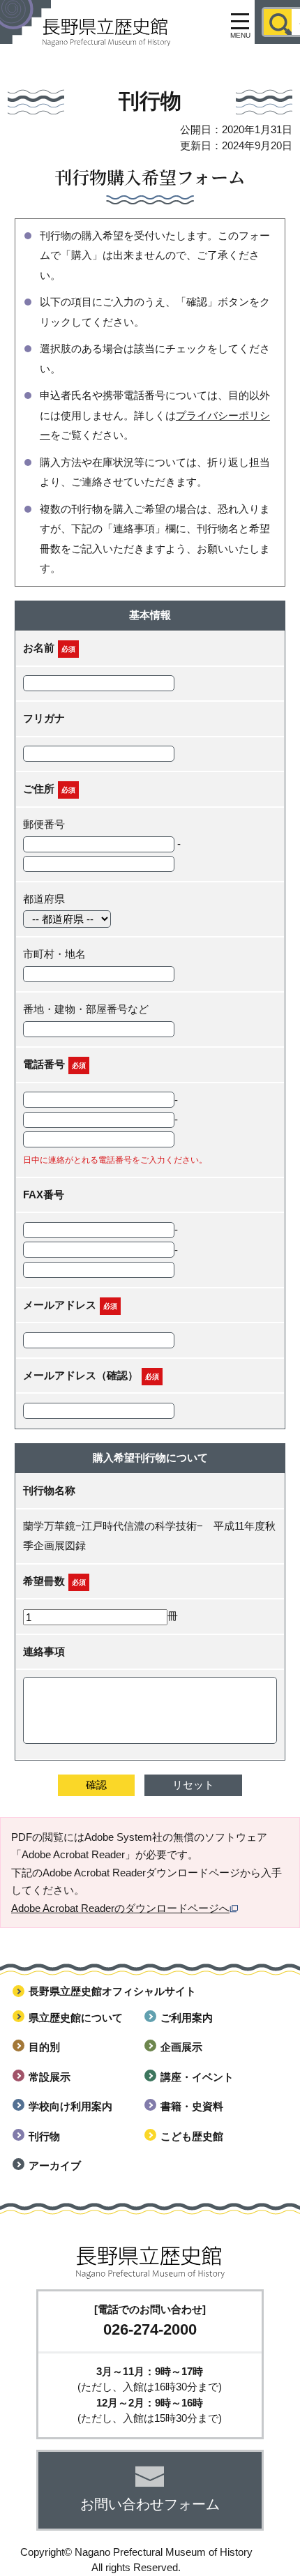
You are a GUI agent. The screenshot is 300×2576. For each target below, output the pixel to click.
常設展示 (50, 2077)
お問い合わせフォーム (150, 2504)
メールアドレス (60, 1305)
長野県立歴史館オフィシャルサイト (112, 1991)
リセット (193, 1785)
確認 (96, 1785)
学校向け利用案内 (70, 2106)
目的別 (44, 2047)
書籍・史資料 (192, 2106)
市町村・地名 (54, 954)
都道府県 (44, 899)
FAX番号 (44, 1195)
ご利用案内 (187, 2018)
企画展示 (181, 2047)
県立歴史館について (76, 2018)
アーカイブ (55, 2166)
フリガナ (44, 718)
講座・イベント (197, 2077)
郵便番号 (44, 824)
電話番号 (44, 1064)
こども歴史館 (192, 2136)
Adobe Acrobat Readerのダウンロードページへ (120, 1908)
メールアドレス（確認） (81, 1375)
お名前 (39, 648)
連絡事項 (44, 1651)
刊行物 (44, 2136)
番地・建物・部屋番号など (86, 1009)
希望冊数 (44, 1581)
